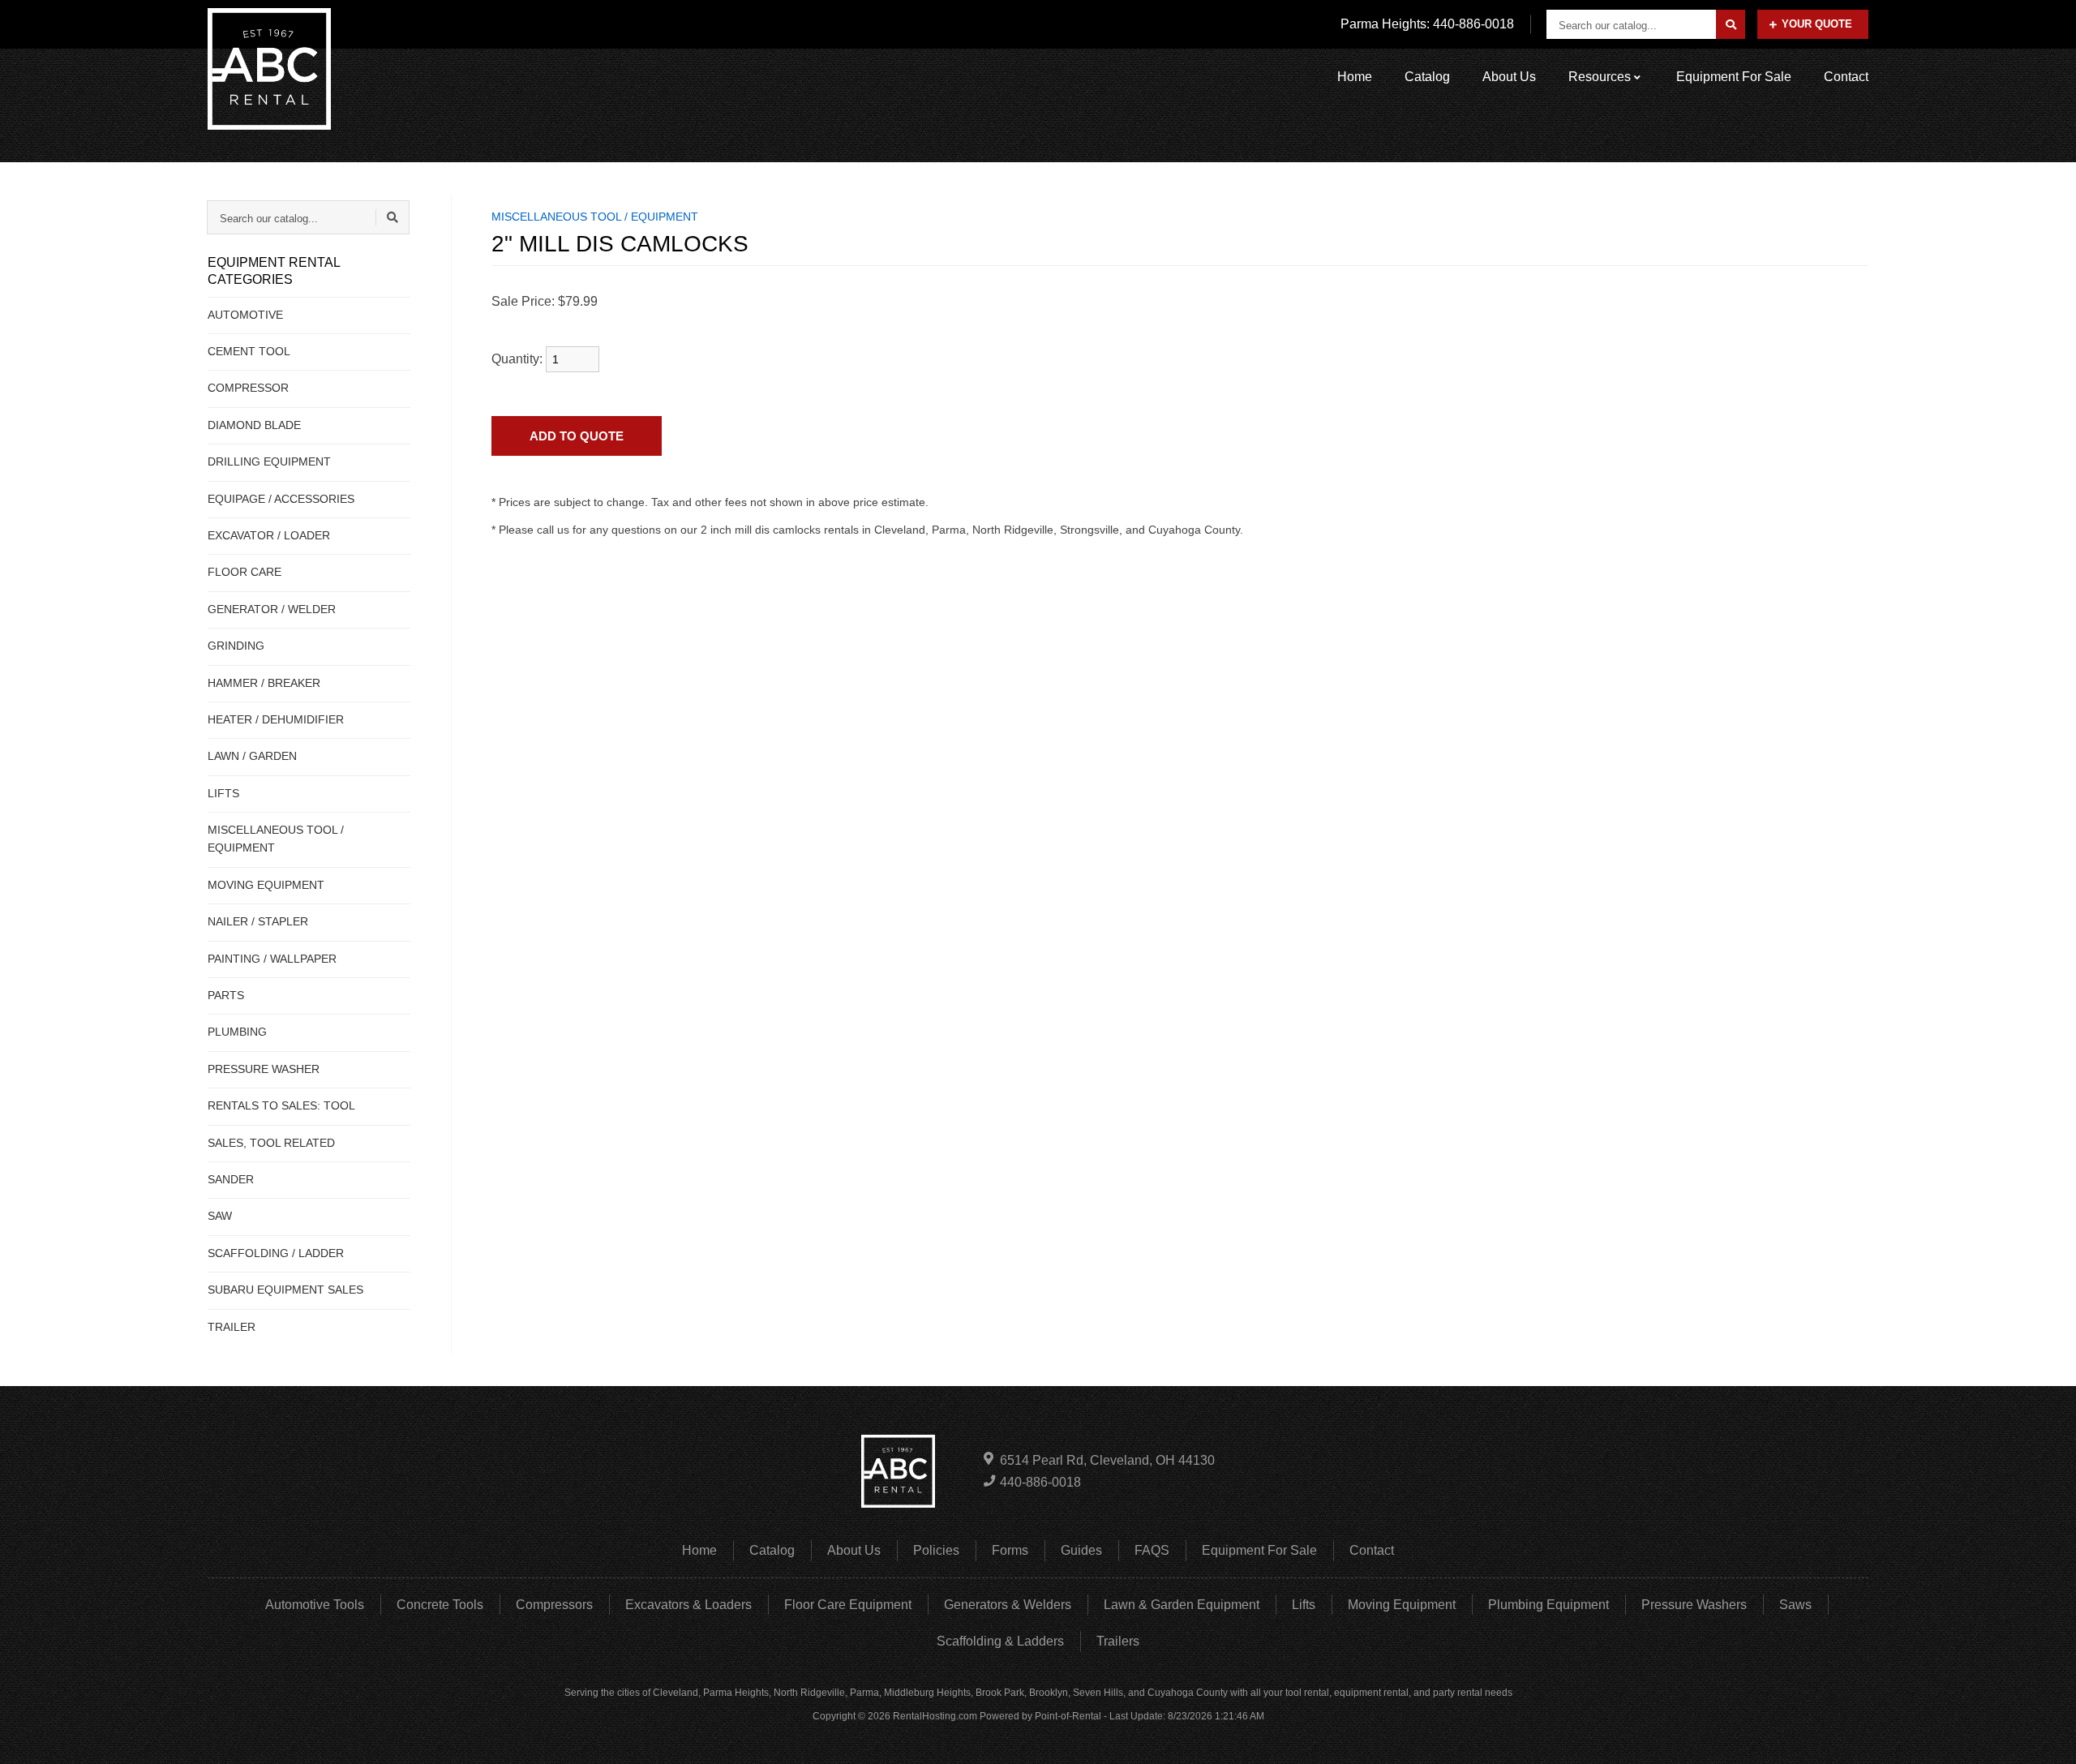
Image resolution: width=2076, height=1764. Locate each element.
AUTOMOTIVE (245, 315)
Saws (1795, 1605)
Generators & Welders (1008, 1605)
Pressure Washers (1694, 1605)
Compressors (554, 1605)
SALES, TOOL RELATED (271, 1143)
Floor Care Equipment (848, 1605)
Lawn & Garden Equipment (1182, 1605)
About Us (1509, 77)
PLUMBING (237, 1032)
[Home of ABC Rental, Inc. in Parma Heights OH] (269, 69)
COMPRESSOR (248, 388)
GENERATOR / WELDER (272, 609)
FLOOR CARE (244, 572)
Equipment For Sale (1734, 77)
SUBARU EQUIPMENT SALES (285, 1290)
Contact (1846, 77)
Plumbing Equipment (1548, 1605)
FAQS (1152, 1550)
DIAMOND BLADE (254, 425)
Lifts (1304, 1605)
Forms (1010, 1550)
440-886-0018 (1040, 1482)
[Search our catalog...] (1731, 24)
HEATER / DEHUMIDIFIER (276, 719)
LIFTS (223, 793)
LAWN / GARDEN (252, 756)
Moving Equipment (1402, 1605)
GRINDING (236, 646)
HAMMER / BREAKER (264, 683)
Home (1355, 77)
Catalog (1427, 77)
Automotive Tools (315, 1605)
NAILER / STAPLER (258, 921)
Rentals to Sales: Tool (281, 1105)
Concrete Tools (440, 1605)
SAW (220, 1216)
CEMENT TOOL (249, 351)
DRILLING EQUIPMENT (269, 461)
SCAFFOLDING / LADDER (276, 1253)
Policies (936, 1550)
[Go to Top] (2045, 1735)
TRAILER (232, 1327)
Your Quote (1817, 24)
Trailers (1118, 1641)
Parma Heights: (1427, 24)
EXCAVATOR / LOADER (269, 535)
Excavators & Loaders (688, 1605)
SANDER (231, 1179)
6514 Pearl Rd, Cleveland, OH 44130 (1107, 1460)
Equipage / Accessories (281, 499)
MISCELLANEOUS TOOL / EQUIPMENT (276, 839)
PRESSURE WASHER (264, 1069)
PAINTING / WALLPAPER (272, 959)
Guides (1081, 1550)
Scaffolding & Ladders (1000, 1641)
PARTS (226, 995)
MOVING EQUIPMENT (266, 885)
